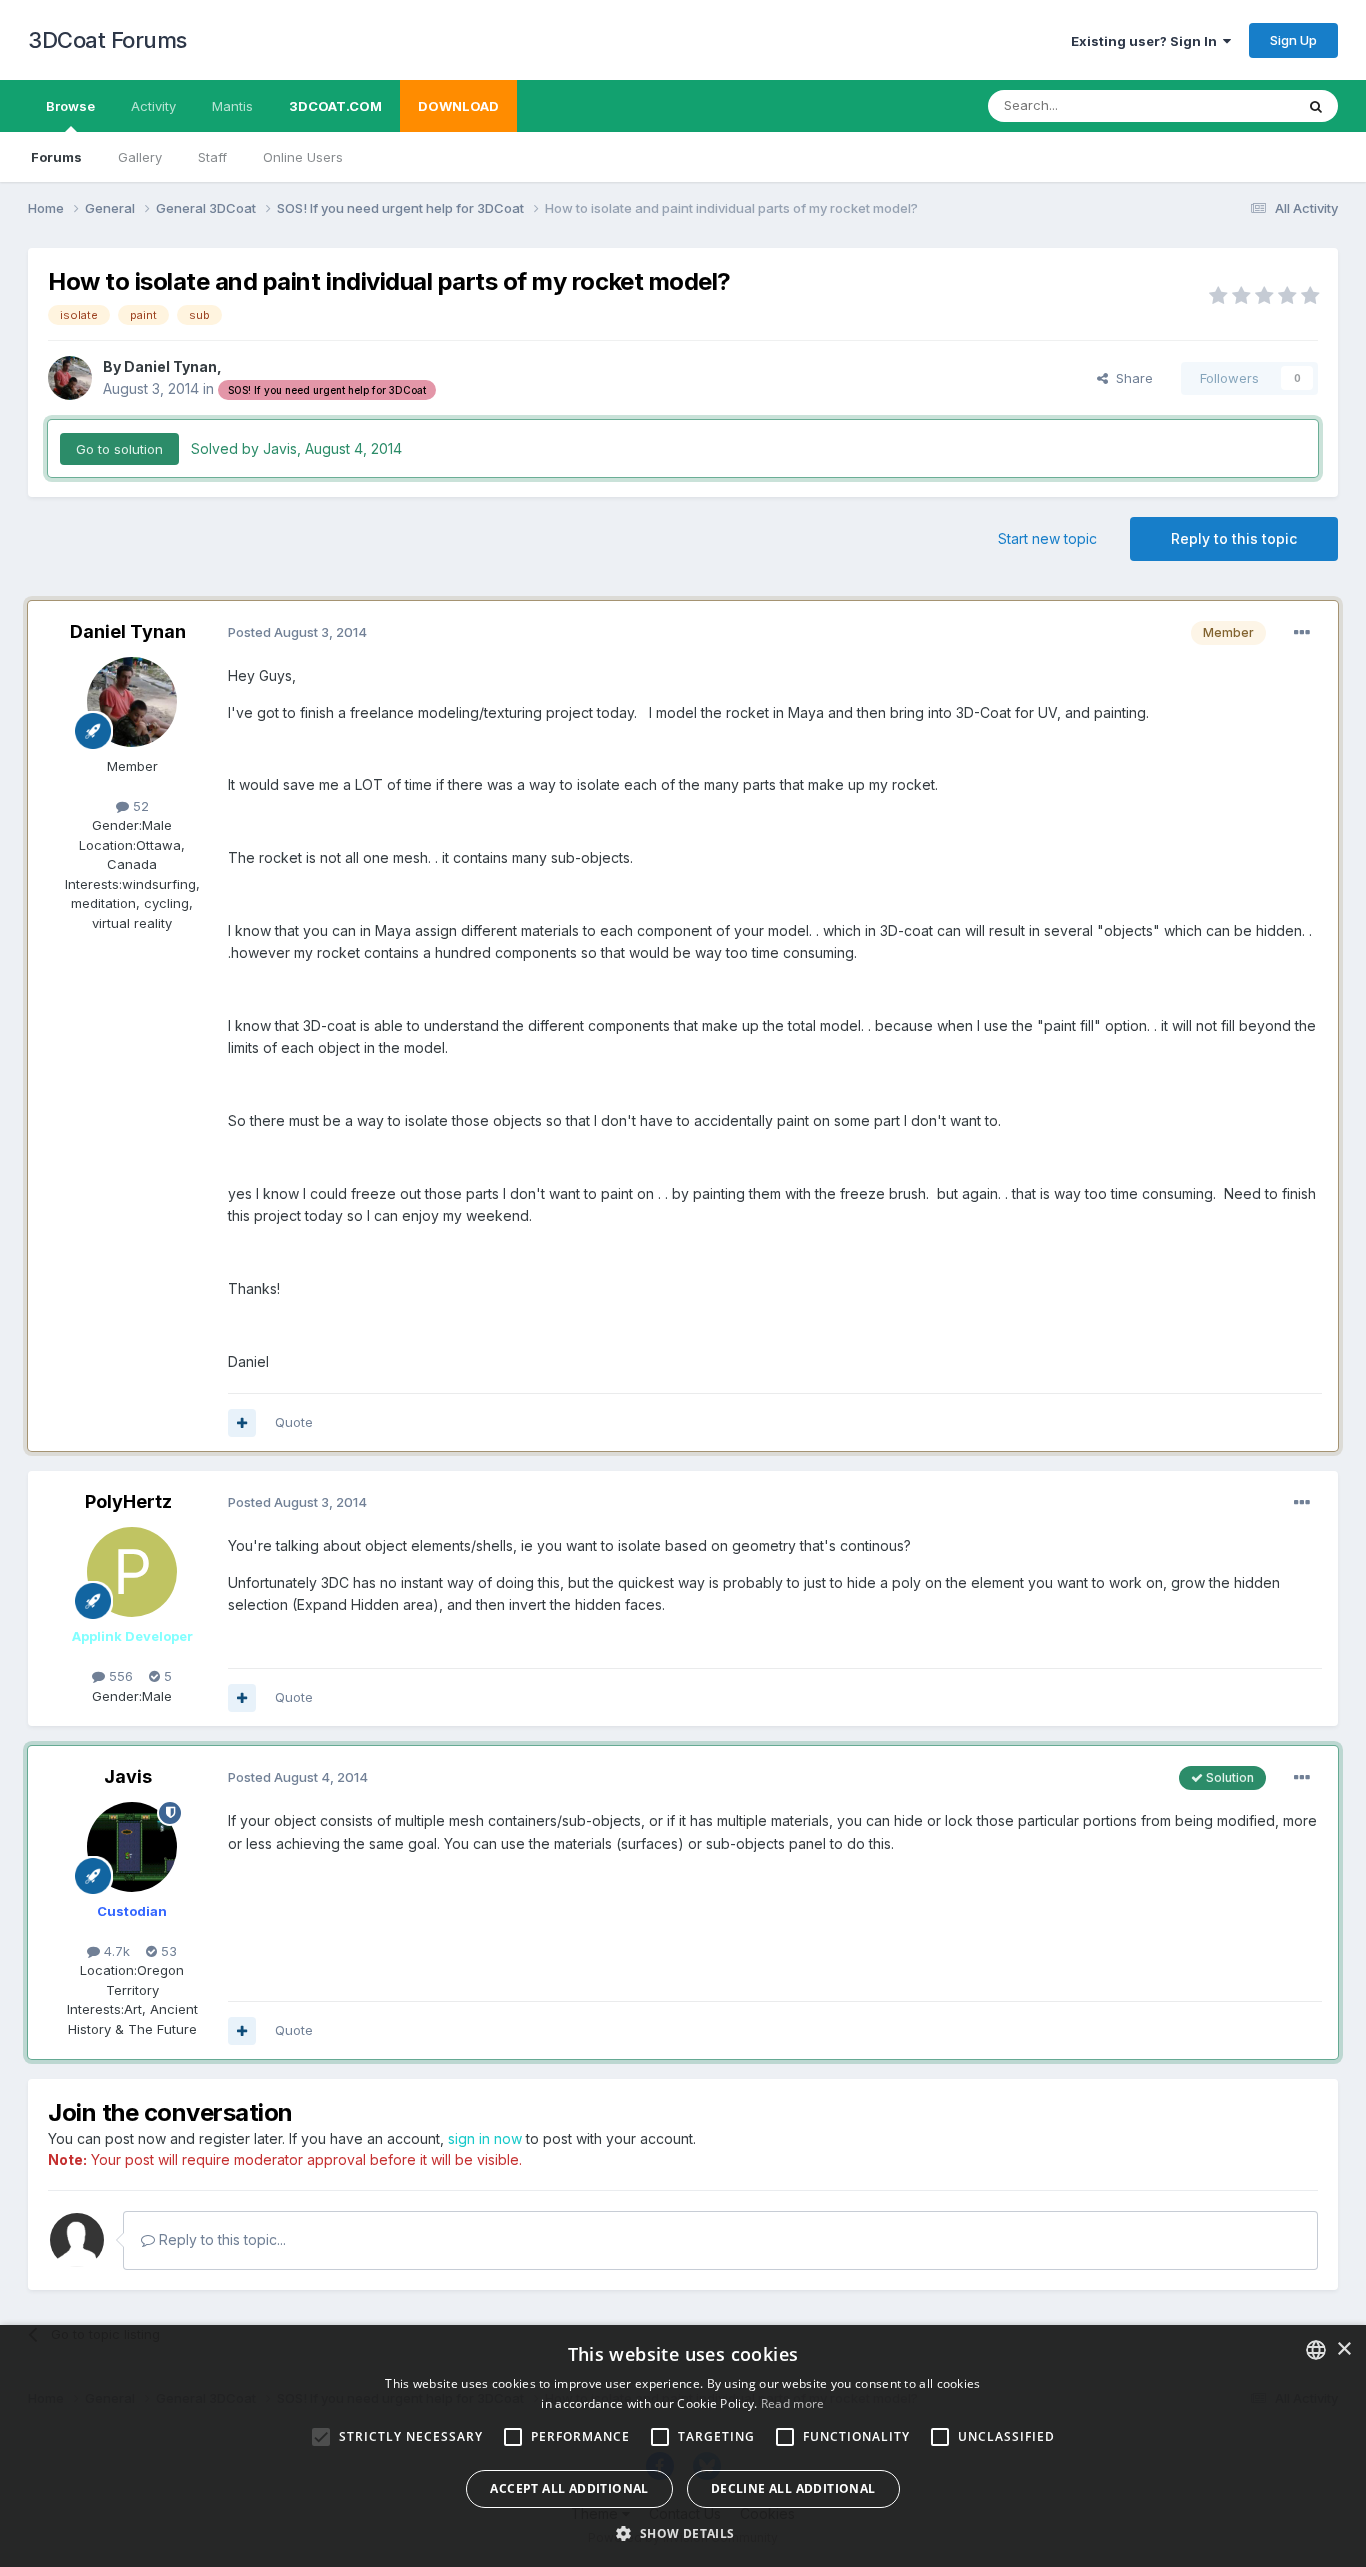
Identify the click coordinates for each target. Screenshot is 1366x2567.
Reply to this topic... (220, 2239)
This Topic (1235, 105)
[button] (682, 2533)
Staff (212, 157)
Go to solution (119, 449)
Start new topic (1047, 538)
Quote (294, 1422)
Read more (793, 2403)
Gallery (140, 157)
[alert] (683, 2446)
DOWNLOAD (458, 106)
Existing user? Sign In (1147, 41)
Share (1130, 378)
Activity (153, 106)
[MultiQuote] (242, 1423)
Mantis (232, 106)
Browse (70, 106)
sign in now (485, 2138)
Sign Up (1293, 40)
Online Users (303, 157)
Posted (297, 632)
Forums (56, 157)
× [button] (1343, 2349)
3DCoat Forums (107, 40)
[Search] (1316, 106)
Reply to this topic (1234, 538)
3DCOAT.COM (335, 106)
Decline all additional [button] (793, 2488)
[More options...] (1302, 633)
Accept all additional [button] (569, 2488)
